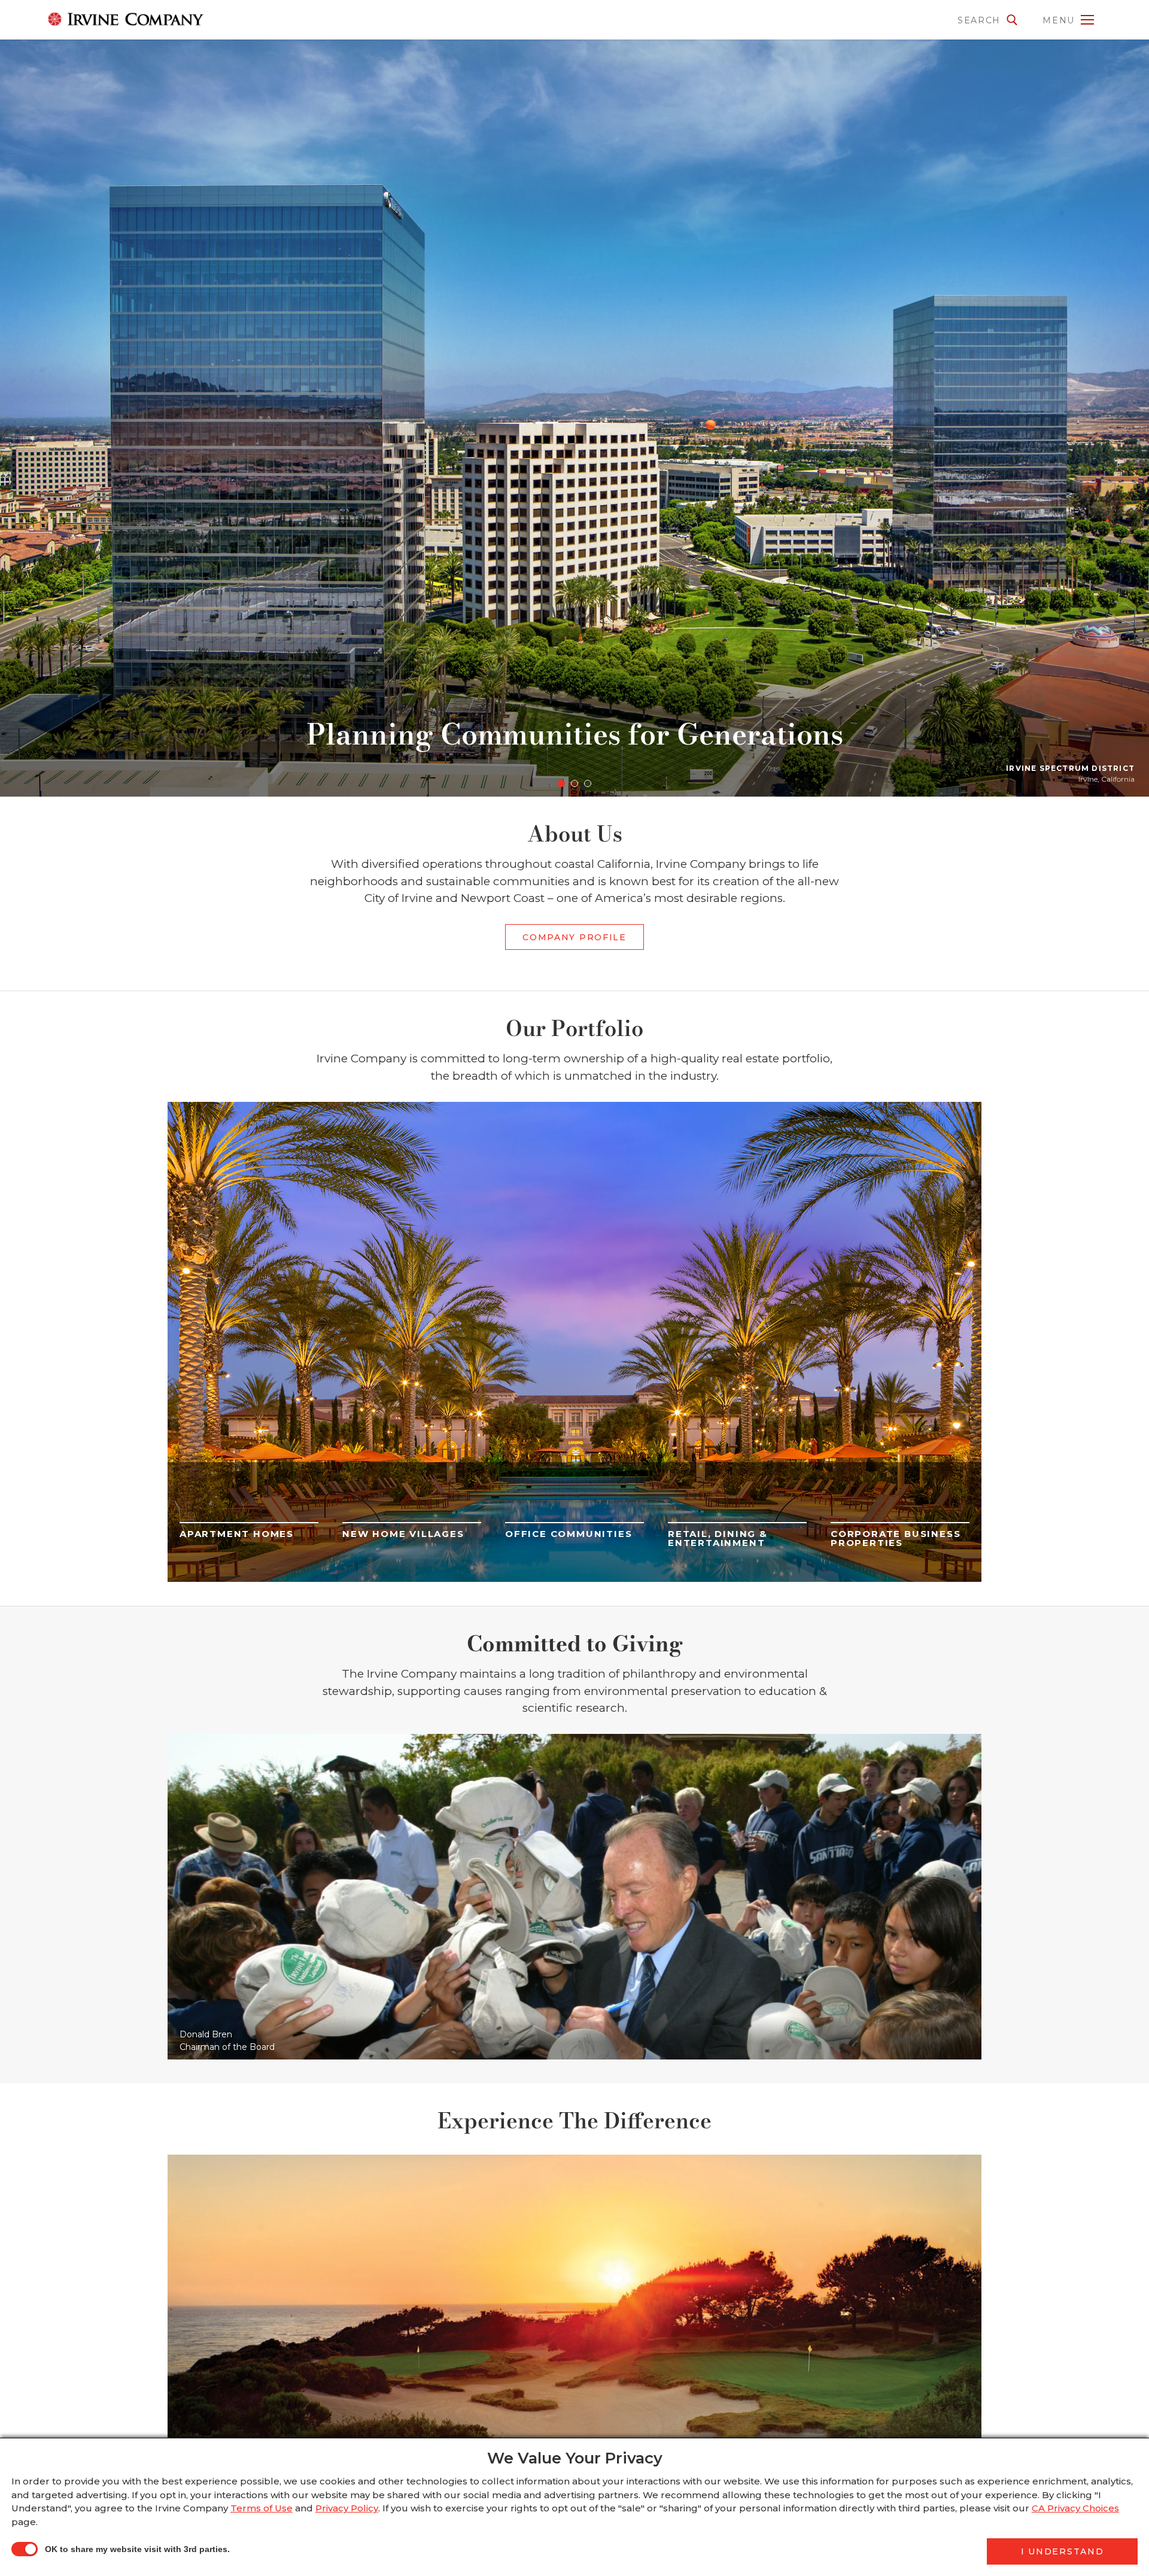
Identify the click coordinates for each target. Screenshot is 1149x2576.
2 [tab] (574, 783)
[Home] (111, 19)
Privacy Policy (347, 2508)
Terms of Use (262, 2508)
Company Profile (574, 937)
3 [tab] (588, 783)
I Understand (1062, 2551)
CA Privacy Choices (1075, 2508)
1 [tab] (561, 783)
